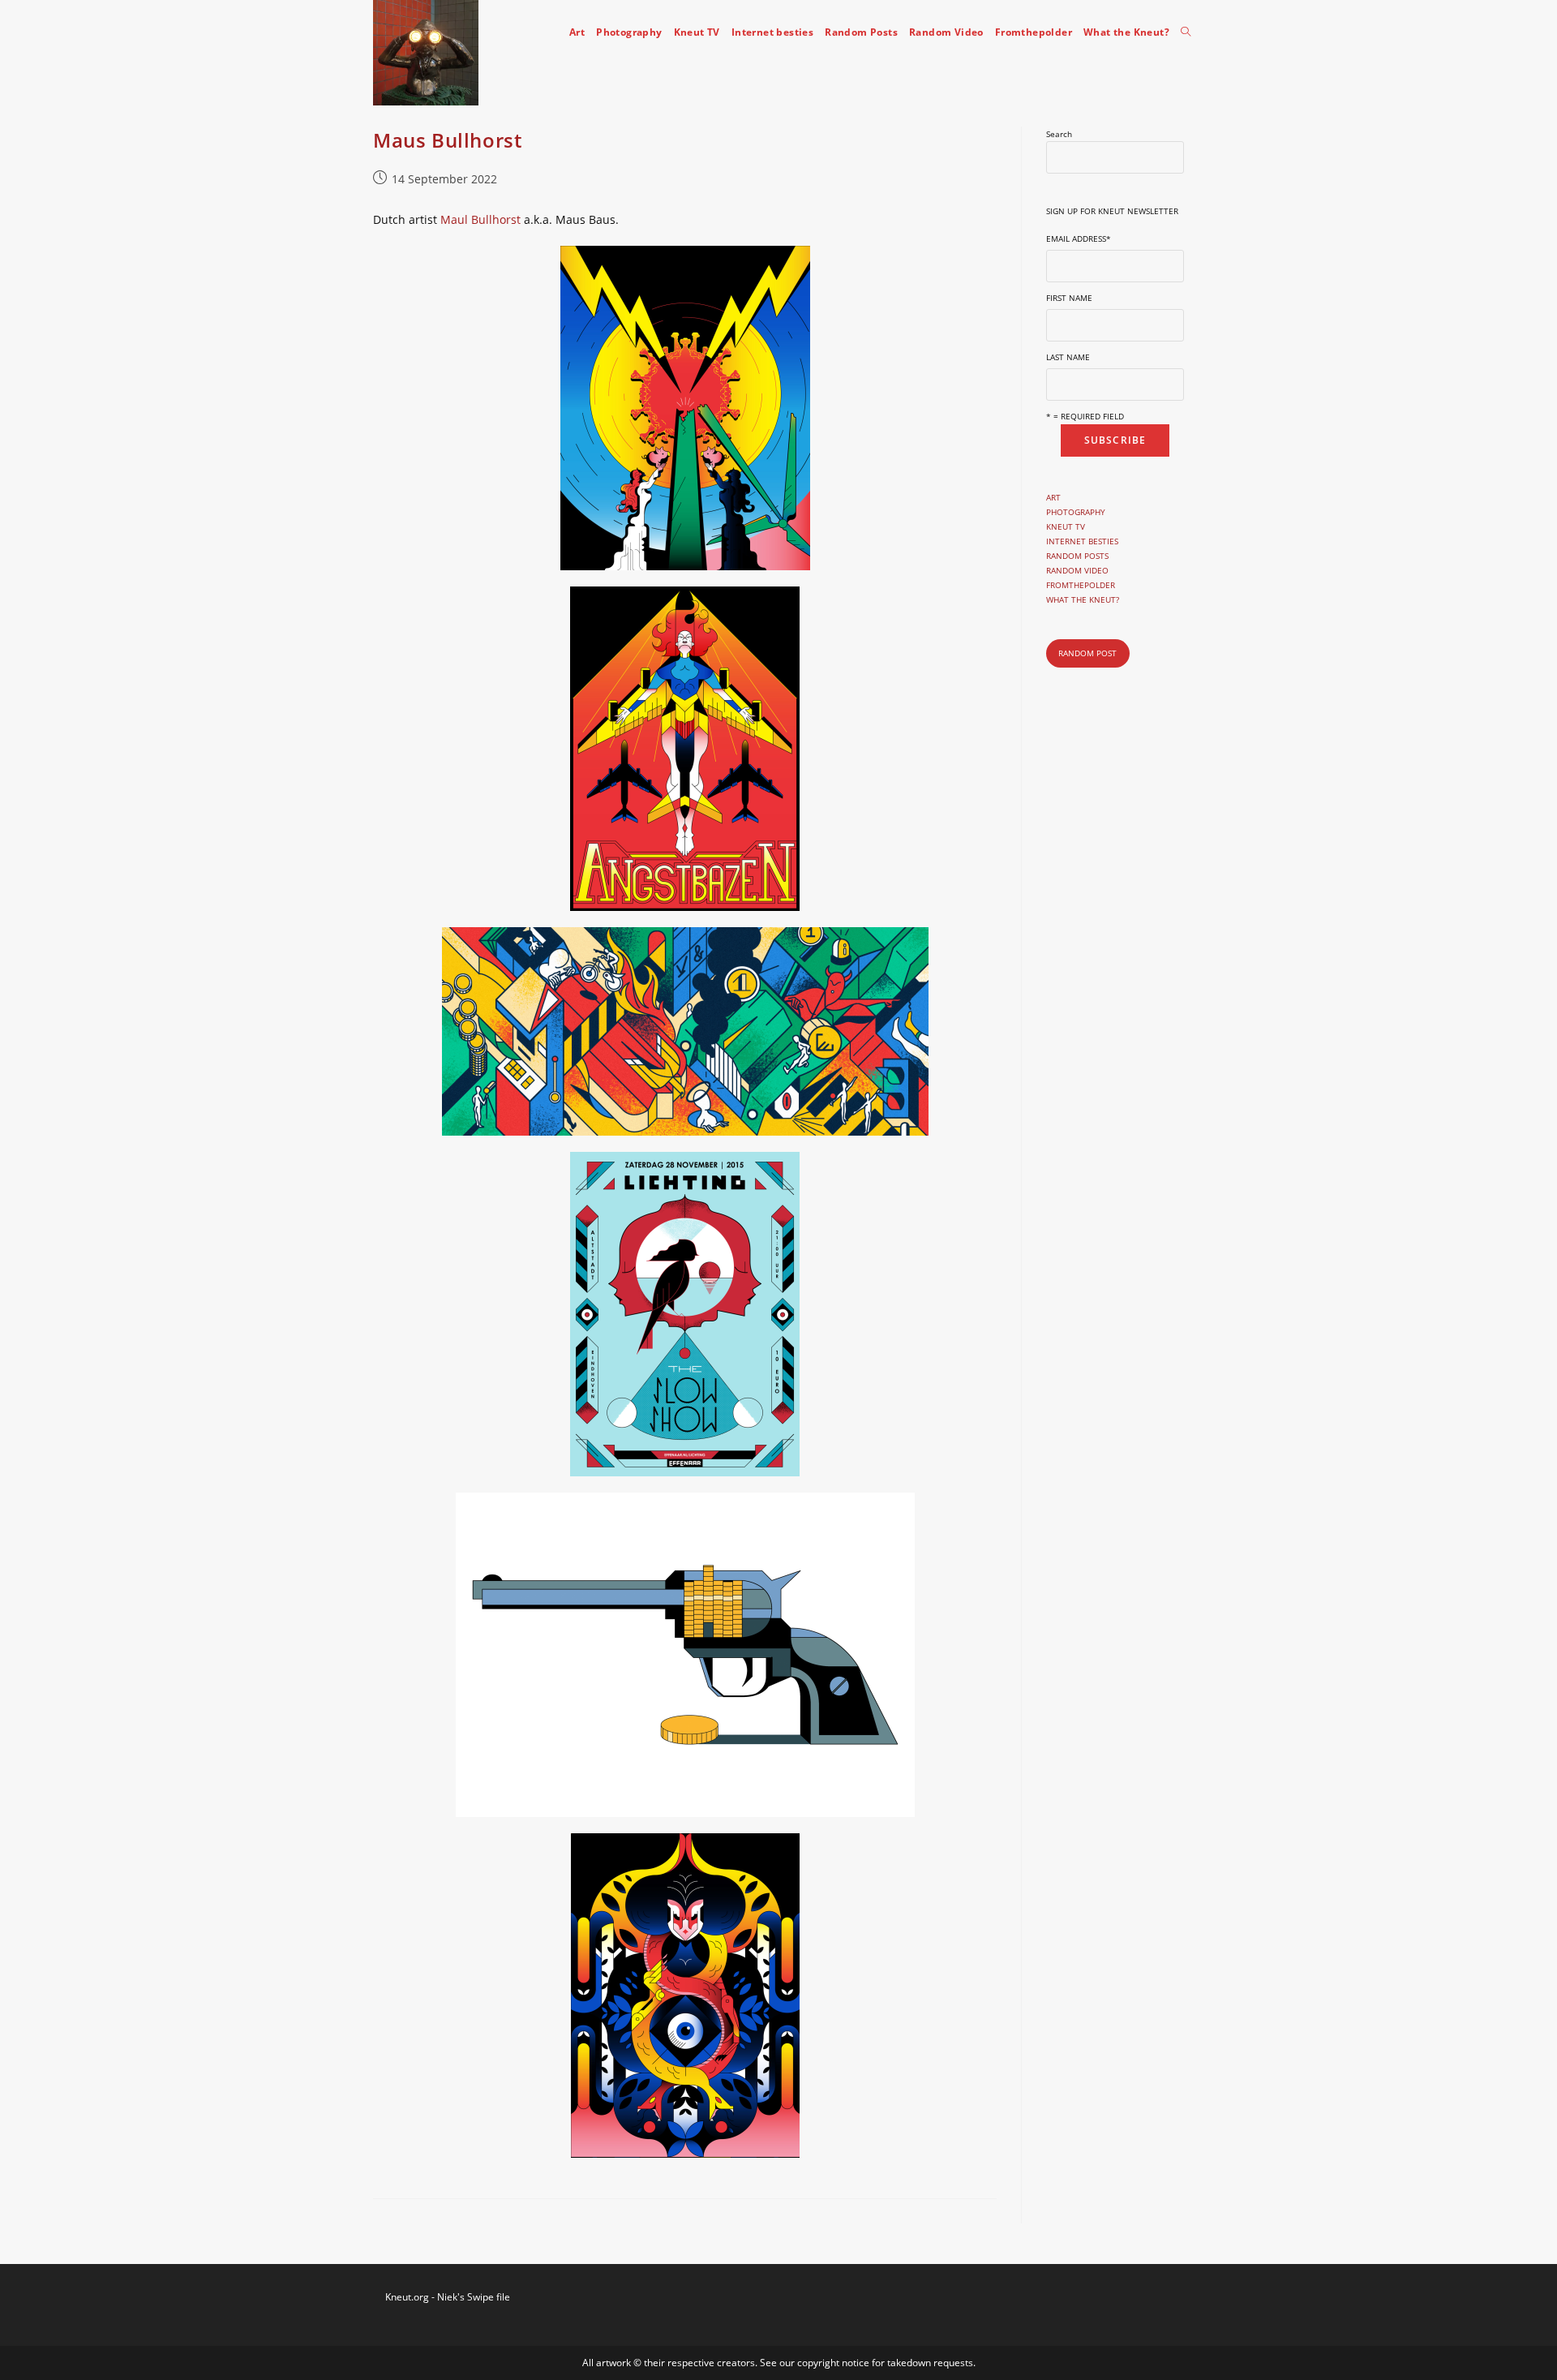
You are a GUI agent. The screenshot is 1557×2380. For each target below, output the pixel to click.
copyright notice (834, 2363)
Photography (1076, 512)
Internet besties (1082, 541)
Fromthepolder (1081, 585)
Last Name (1068, 357)
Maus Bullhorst (447, 140)
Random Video (1077, 570)
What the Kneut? (1083, 599)
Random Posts (1077, 556)
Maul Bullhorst (480, 219)
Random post (1087, 653)
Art (1053, 497)
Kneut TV (1066, 526)
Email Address (1079, 238)
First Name (1069, 298)
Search (1059, 134)
